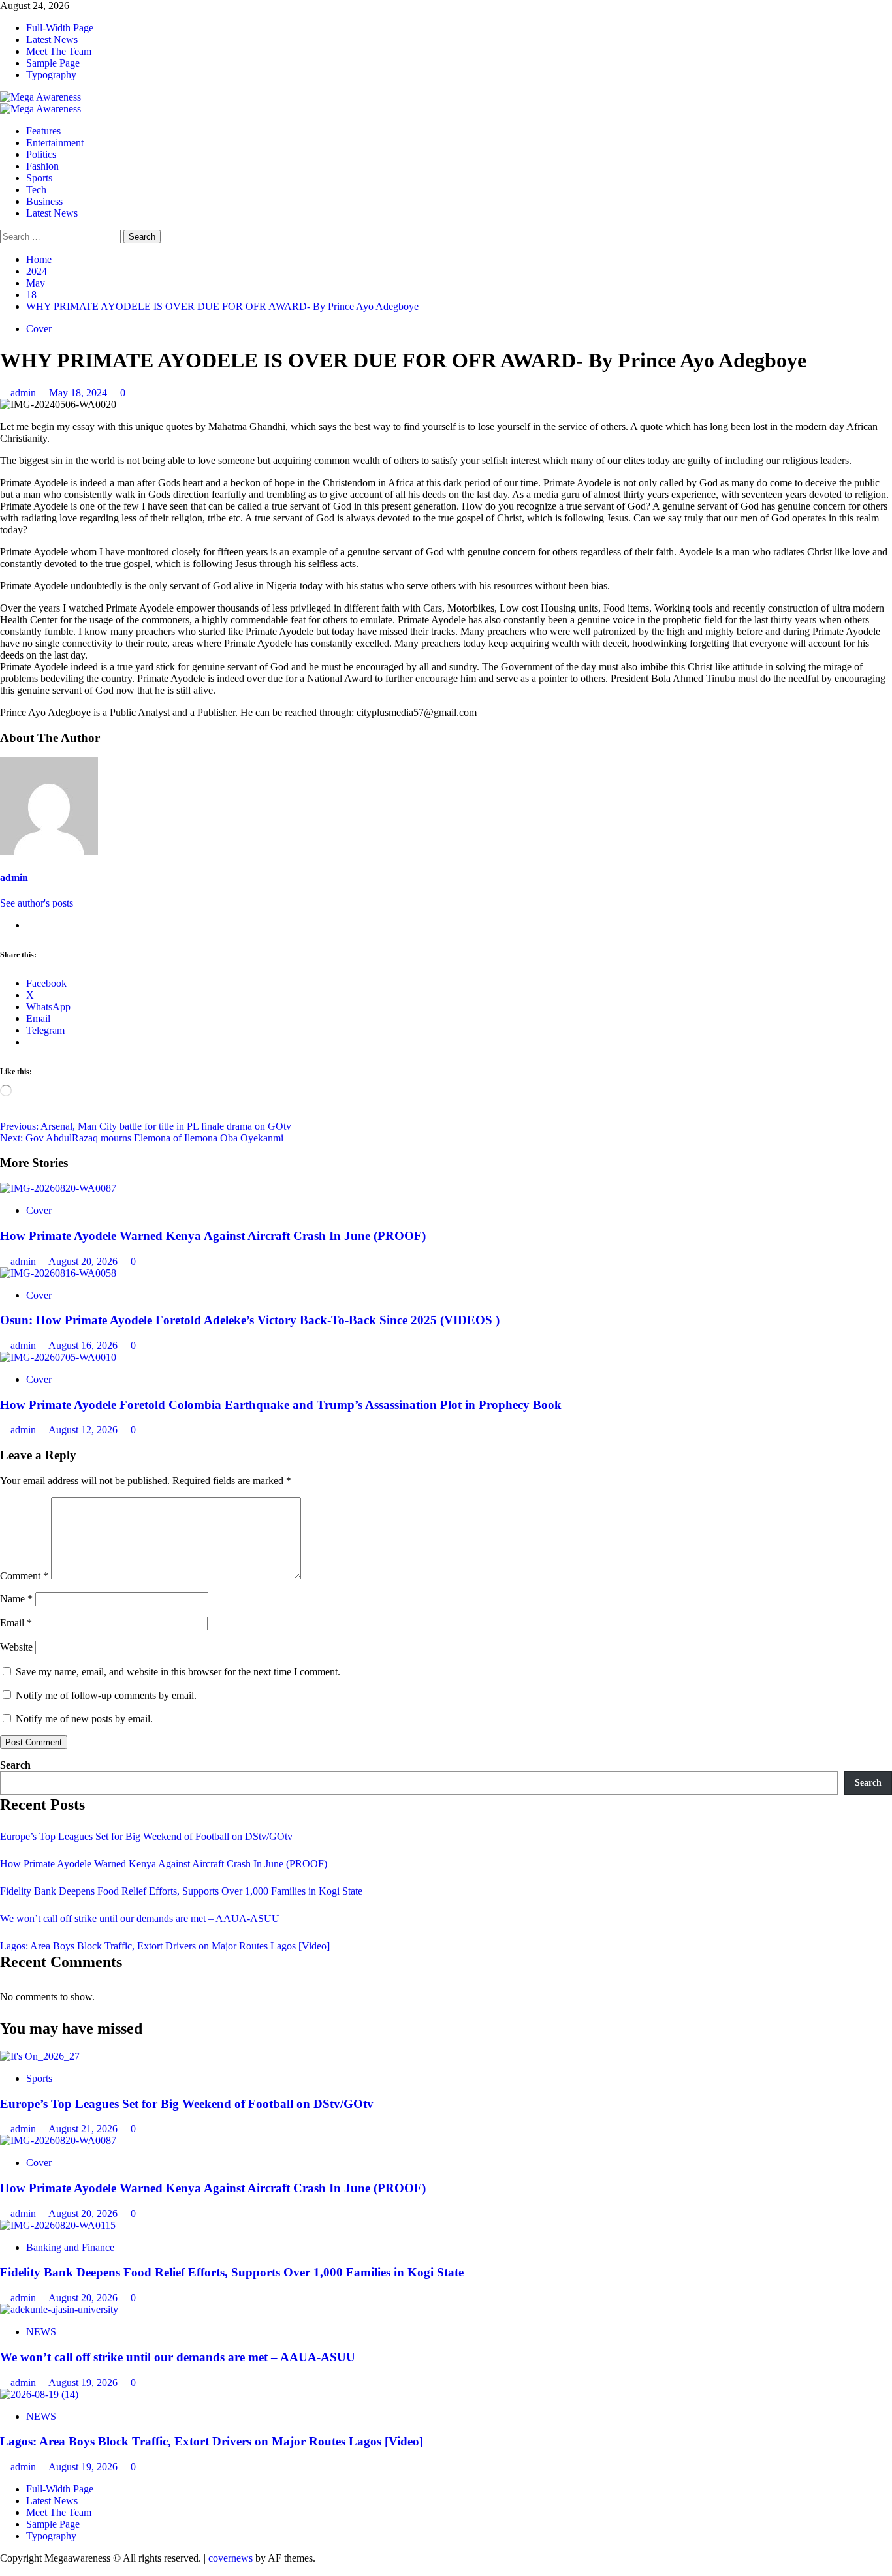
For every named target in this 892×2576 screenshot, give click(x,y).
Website (16, 1647)
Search (15, 1765)
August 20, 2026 (84, 1261)
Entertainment (55, 143)
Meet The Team (59, 51)
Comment (24, 1576)
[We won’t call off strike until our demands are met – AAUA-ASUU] (59, 2309)
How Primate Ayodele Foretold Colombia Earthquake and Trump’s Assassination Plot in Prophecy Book (281, 1405)
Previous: (146, 1126)
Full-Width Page (60, 28)
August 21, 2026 (84, 2129)
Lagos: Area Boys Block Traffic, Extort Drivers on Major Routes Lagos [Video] (165, 1946)
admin (24, 393)
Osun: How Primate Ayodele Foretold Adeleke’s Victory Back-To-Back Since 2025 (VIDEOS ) (250, 1320)
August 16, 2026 (84, 1345)
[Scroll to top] (4, 2570)
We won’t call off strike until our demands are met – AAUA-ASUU (140, 1918)
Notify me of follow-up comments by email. (106, 1695)
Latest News (52, 39)
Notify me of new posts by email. (84, 1719)
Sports (39, 178)
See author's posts (37, 903)
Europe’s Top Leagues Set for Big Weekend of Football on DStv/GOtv (146, 1836)
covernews (231, 2558)
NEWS (41, 2332)
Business (44, 201)
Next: (142, 1138)
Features (43, 131)
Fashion (42, 166)
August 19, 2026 (84, 2382)
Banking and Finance (70, 2247)
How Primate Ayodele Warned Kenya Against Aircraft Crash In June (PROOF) (213, 1236)
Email (16, 1623)
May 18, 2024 (79, 393)
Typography (51, 75)
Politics (41, 154)
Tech (36, 190)
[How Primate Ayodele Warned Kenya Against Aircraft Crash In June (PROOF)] (58, 1188)
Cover (39, 329)
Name (16, 1599)
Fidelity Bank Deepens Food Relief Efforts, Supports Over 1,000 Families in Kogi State (181, 1891)
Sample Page (53, 63)
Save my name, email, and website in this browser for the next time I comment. (178, 1672)
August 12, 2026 (84, 1430)
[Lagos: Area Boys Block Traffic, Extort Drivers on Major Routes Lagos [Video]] (39, 2394)
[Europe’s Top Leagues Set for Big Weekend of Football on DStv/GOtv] (40, 2056)
